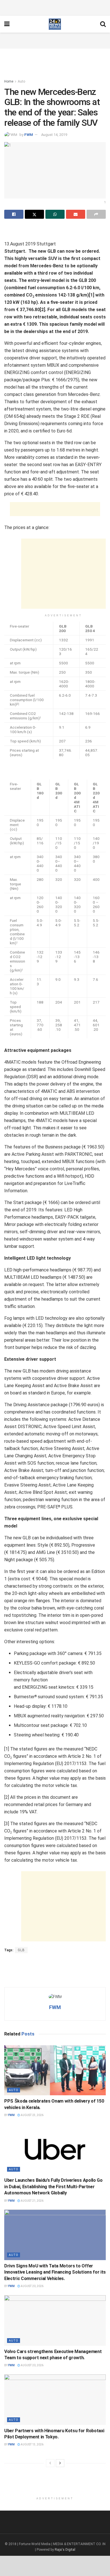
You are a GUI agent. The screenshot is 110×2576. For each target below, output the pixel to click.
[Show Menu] (7, 24)
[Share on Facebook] (14, 214)
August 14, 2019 (54, 135)
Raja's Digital (65, 2550)
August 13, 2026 (32, 2444)
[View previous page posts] (50, 2463)
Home (9, 81)
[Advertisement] (55, 7)
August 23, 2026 (32, 2115)
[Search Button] (103, 24)
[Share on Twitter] (34, 214)
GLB (21, 1950)
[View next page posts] (60, 2463)
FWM (29, 135)
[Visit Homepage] (55, 24)
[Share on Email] (76, 214)
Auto (21, 81)
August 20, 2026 (32, 2286)
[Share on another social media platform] (96, 214)
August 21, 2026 (32, 2201)
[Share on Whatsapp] (55, 214)
